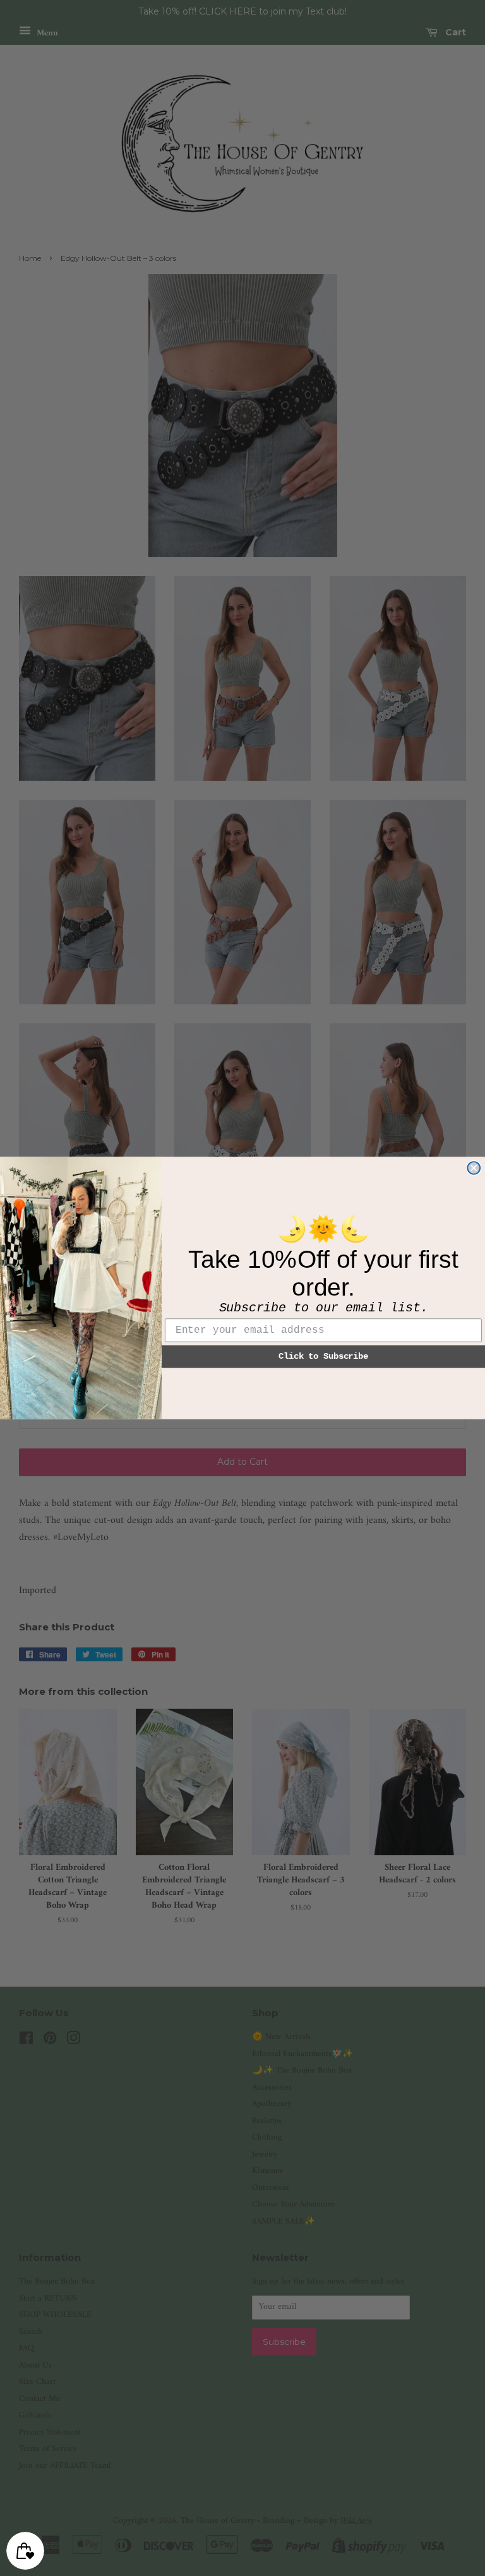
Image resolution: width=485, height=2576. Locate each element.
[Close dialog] (474, 1168)
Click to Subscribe (323, 1356)
